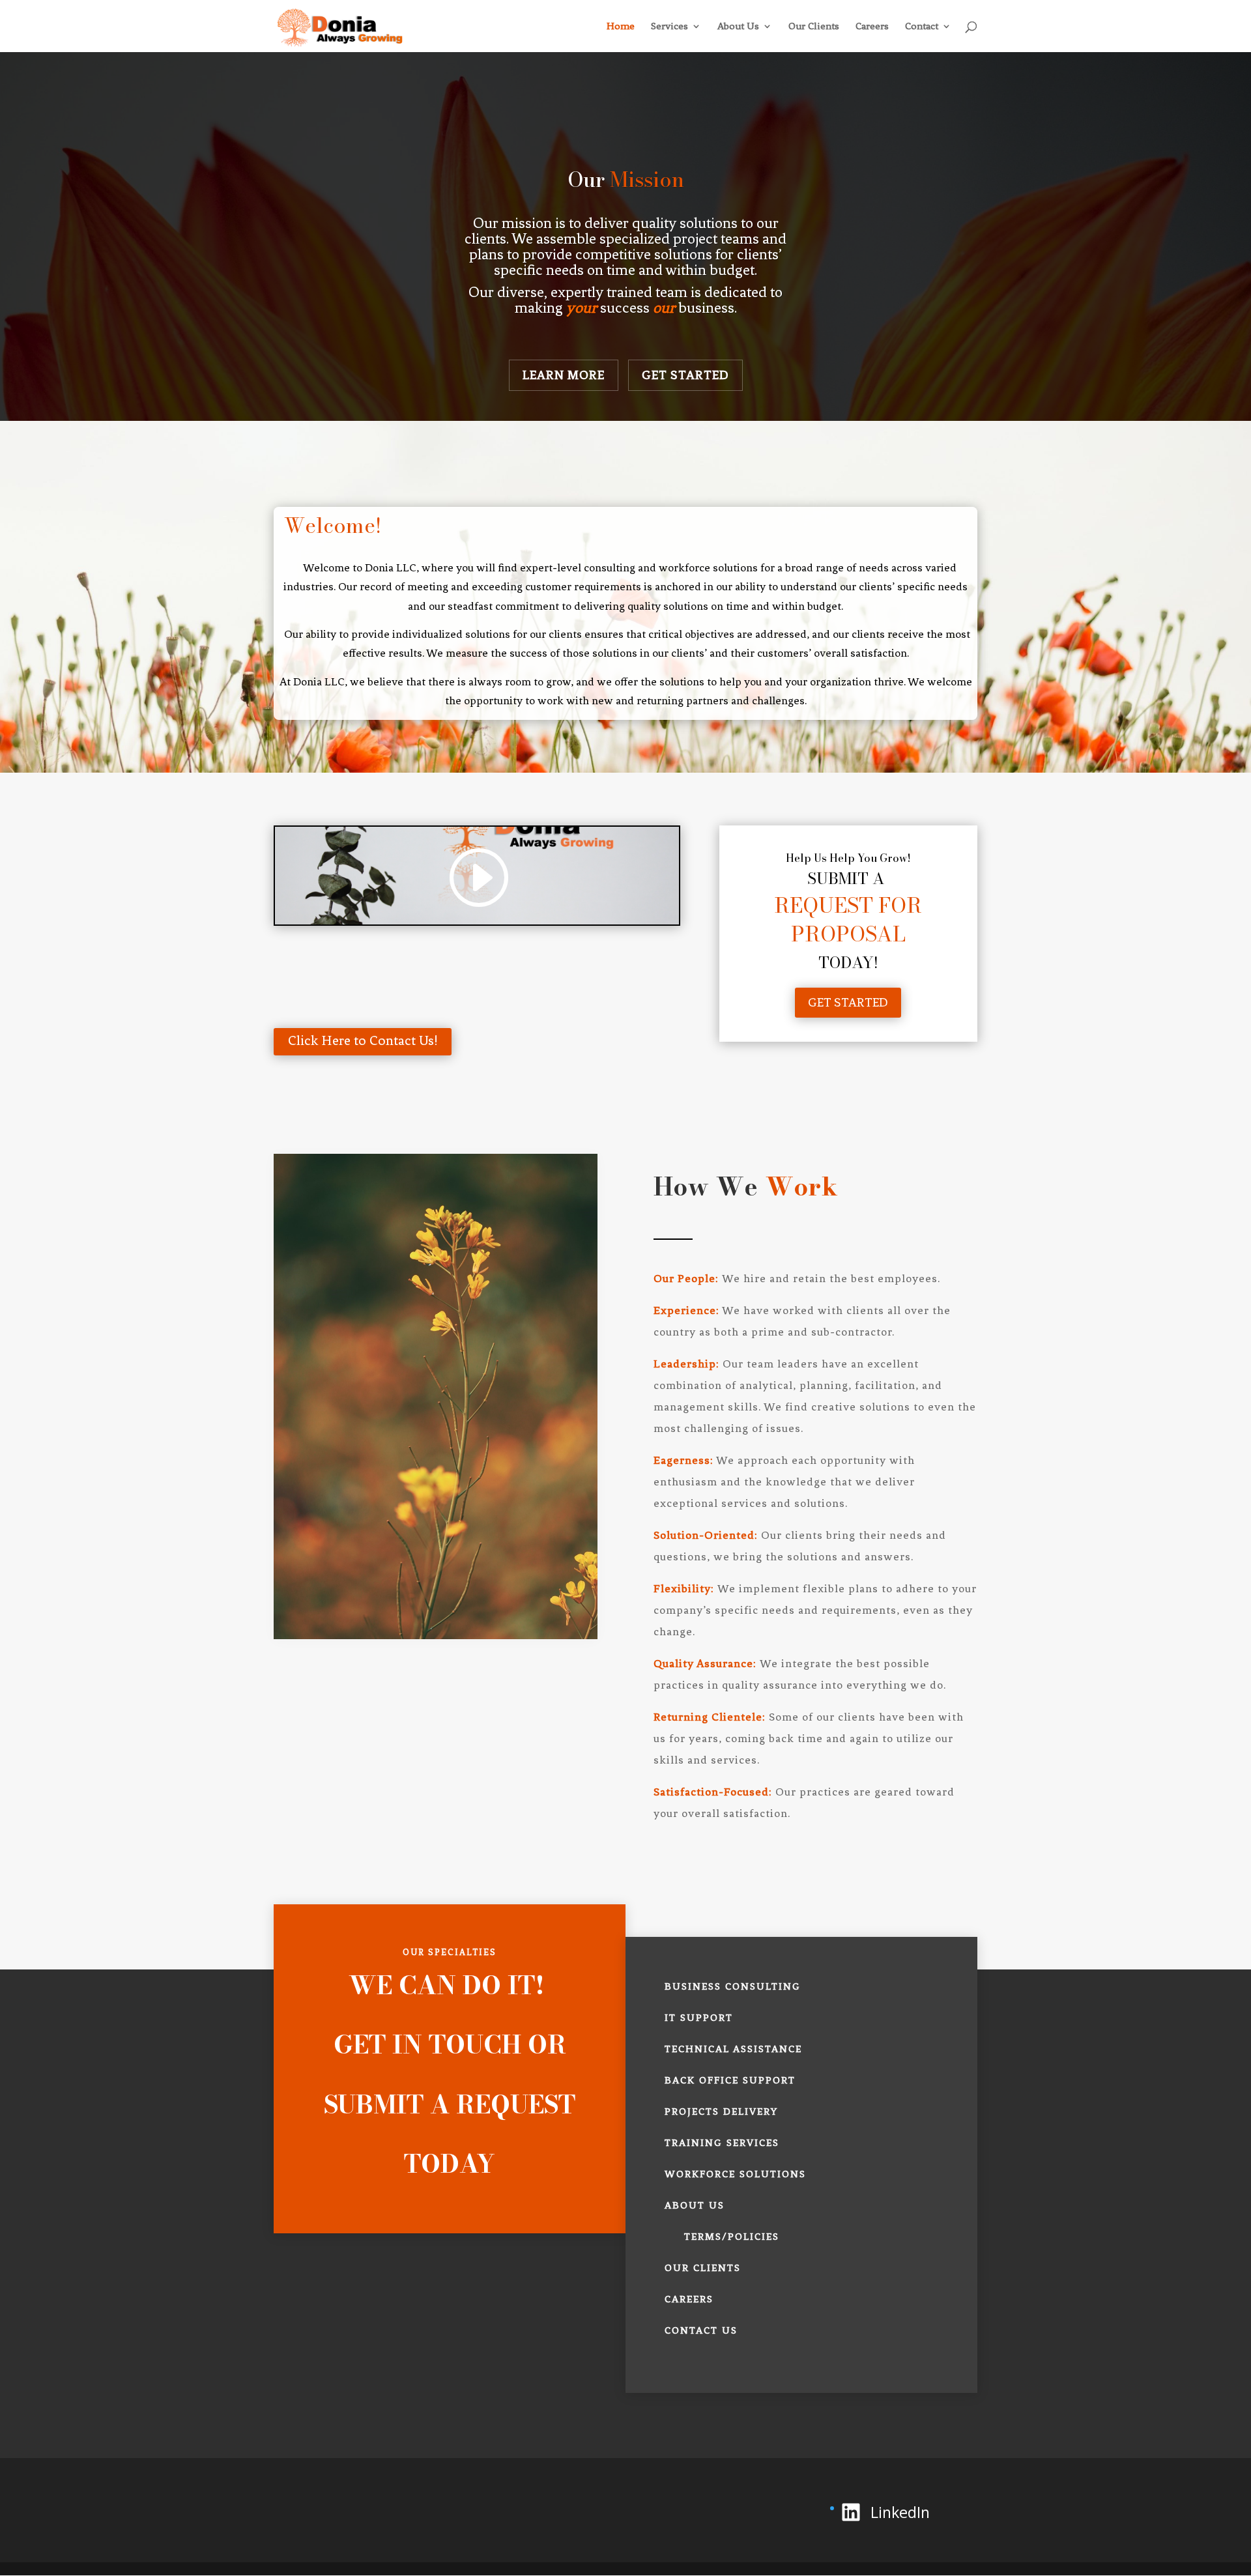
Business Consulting (733, 1986)
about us (695, 2205)
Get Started (685, 375)
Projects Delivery (721, 2111)
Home (621, 27)
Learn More (564, 375)
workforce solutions (735, 2174)
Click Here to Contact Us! (363, 1040)
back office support (730, 2080)
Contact (922, 27)
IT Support (699, 2018)
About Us (738, 27)
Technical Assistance (733, 2049)
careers (689, 2299)
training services (722, 2143)
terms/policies (732, 2237)
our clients (703, 2268)
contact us (701, 2330)
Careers (872, 27)
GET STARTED (848, 1002)
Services (669, 27)
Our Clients (814, 27)
